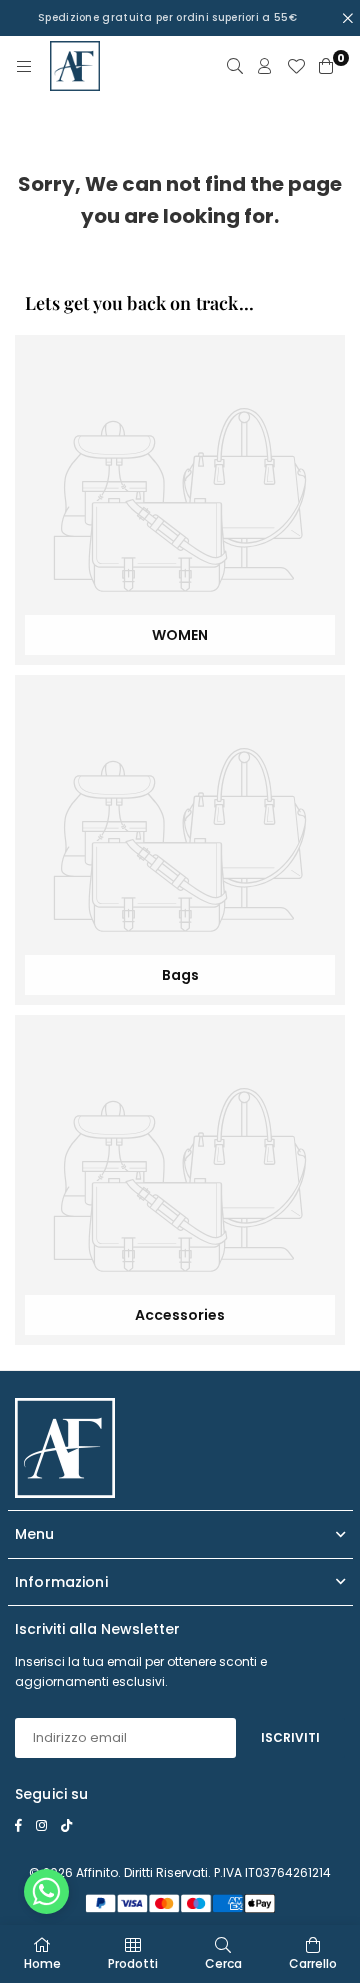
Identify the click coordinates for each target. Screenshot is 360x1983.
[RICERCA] (235, 66)
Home (42, 1963)
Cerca (223, 1963)
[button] (46, 1896)
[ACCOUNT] (265, 66)
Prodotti (133, 1963)
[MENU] (24, 66)
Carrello (313, 1963)
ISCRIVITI (290, 1737)
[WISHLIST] (296, 66)
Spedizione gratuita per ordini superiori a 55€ (167, 17)
